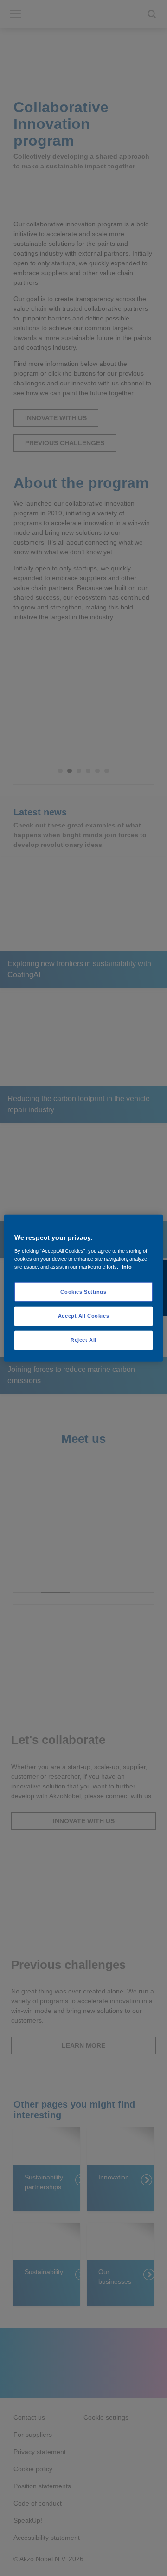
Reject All (83, 1339)
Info (127, 1266)
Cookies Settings (83, 1292)
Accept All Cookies (83, 1315)
